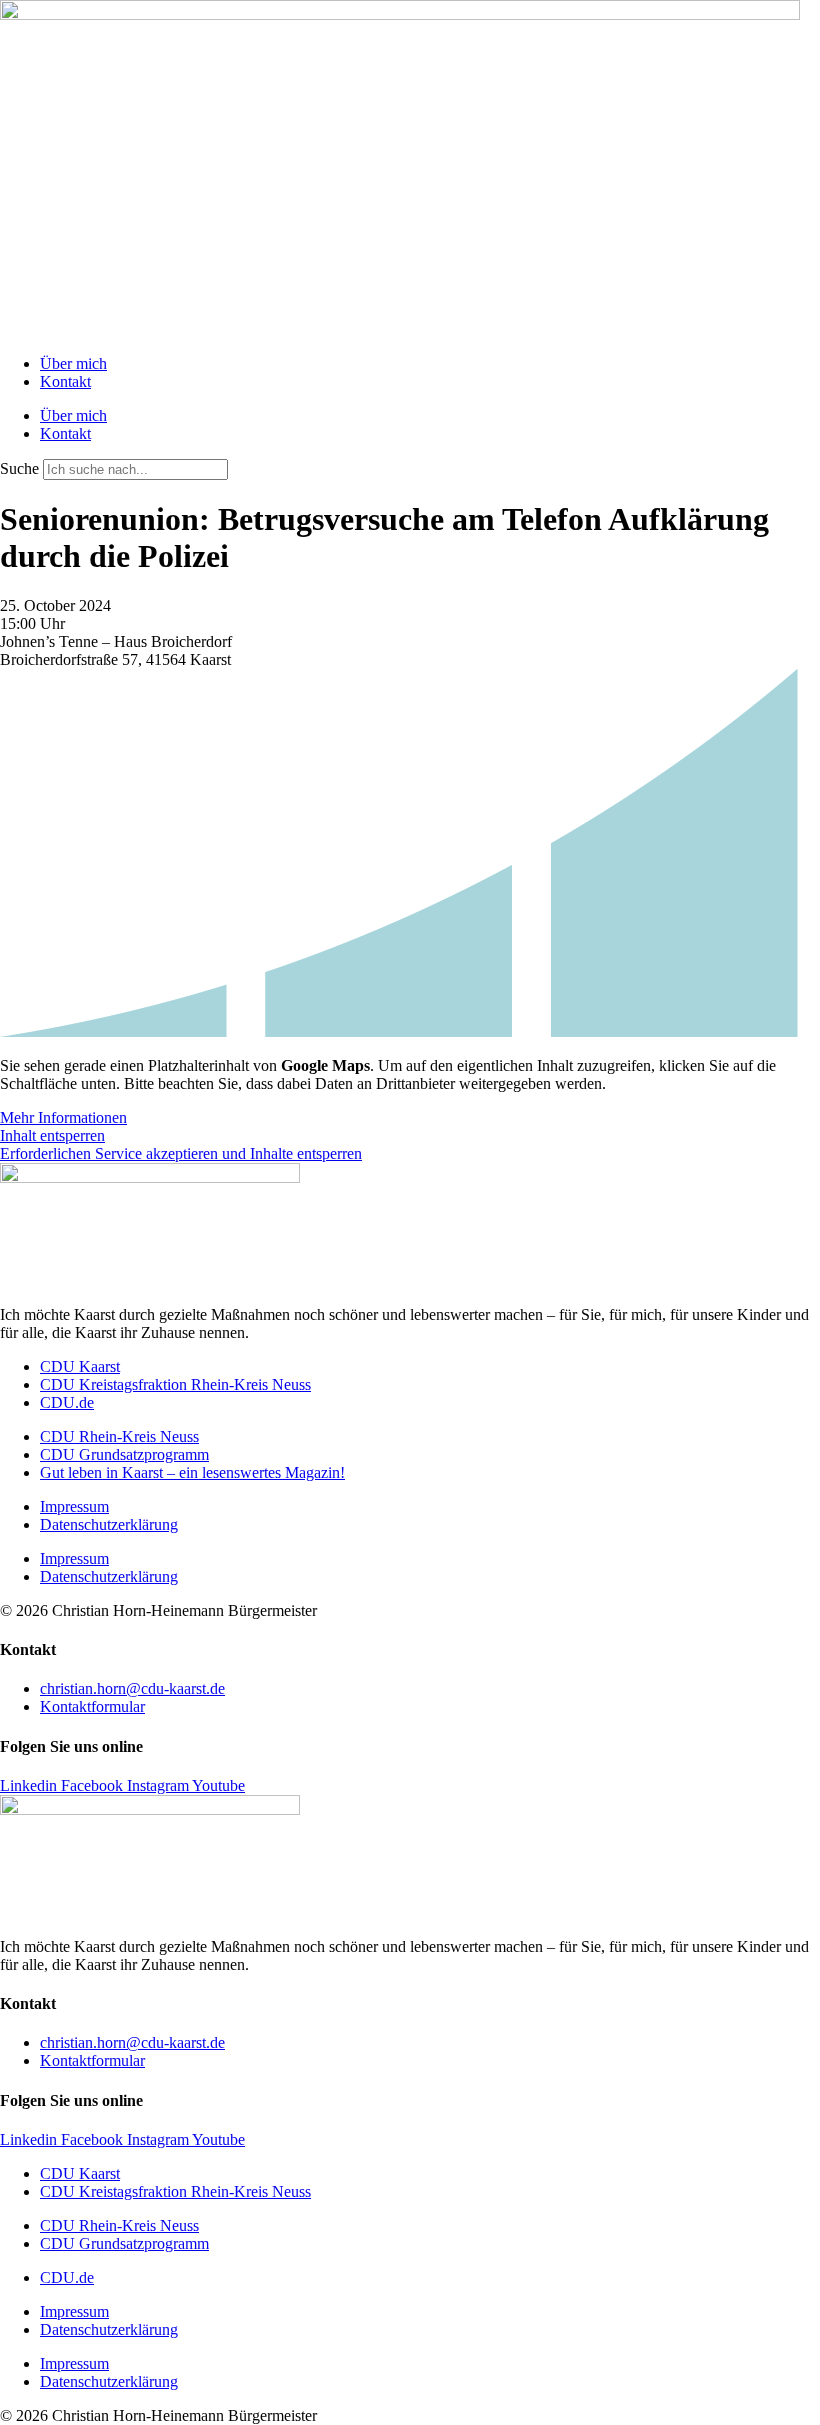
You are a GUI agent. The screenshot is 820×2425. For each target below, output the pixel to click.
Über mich (73, 363)
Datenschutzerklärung (109, 1524)
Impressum (74, 1506)
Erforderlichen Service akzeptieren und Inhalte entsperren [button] (181, 1153)
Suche (19, 468)
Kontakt (65, 381)
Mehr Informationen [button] (63, 1117)
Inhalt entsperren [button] (52, 1135)
